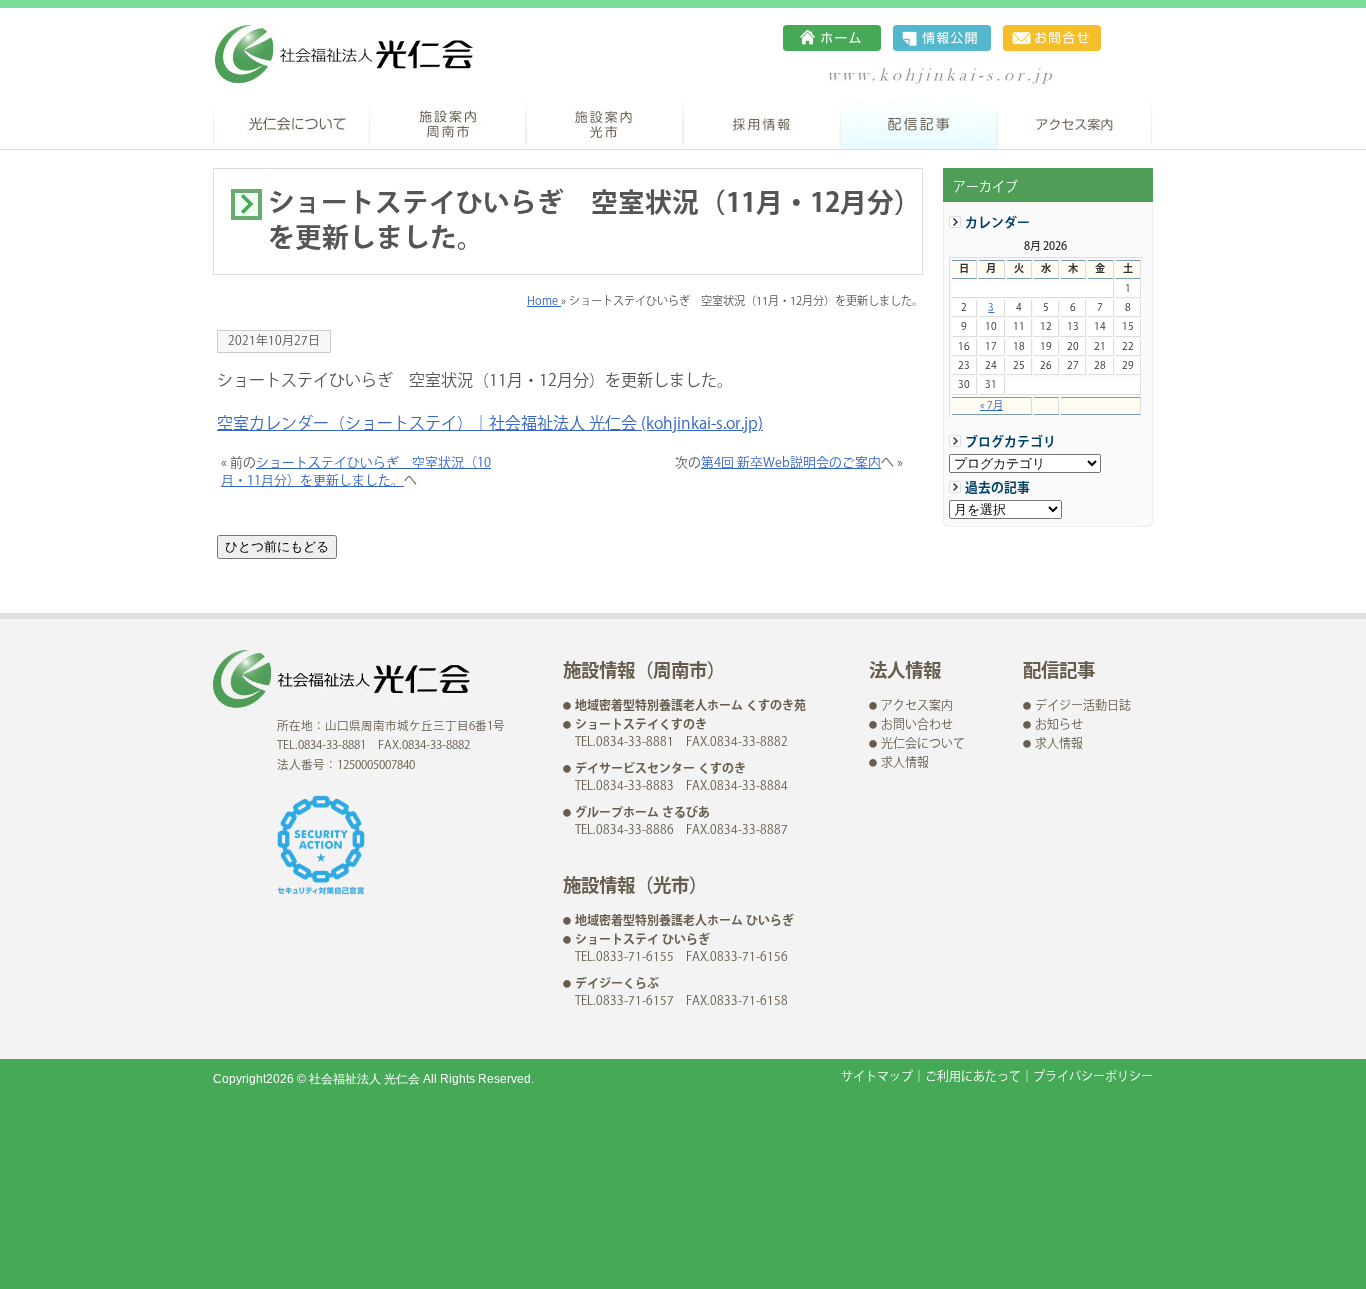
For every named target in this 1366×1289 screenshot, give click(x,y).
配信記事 (919, 123)
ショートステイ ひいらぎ (642, 940)
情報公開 (942, 38)
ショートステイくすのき (641, 725)
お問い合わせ (1052, 38)
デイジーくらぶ (617, 984)
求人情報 (905, 763)
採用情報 (762, 123)
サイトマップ (877, 1077)
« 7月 (991, 405)
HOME (832, 38)
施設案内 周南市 (448, 123)
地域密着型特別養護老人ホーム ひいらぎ (684, 921)
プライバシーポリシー (1093, 1077)
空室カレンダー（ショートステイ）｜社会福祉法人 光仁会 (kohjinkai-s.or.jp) (490, 424)
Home (544, 301)
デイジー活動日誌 (1083, 706)
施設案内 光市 (605, 123)
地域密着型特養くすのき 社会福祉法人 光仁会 (344, 53)
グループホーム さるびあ (642, 813)
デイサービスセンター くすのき (660, 769)
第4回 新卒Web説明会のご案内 (791, 463)
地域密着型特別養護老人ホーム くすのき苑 (690, 706)
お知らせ (1059, 725)
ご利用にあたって (973, 1077)
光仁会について (291, 123)
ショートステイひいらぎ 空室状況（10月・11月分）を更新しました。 (356, 472)
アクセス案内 (1075, 123)
